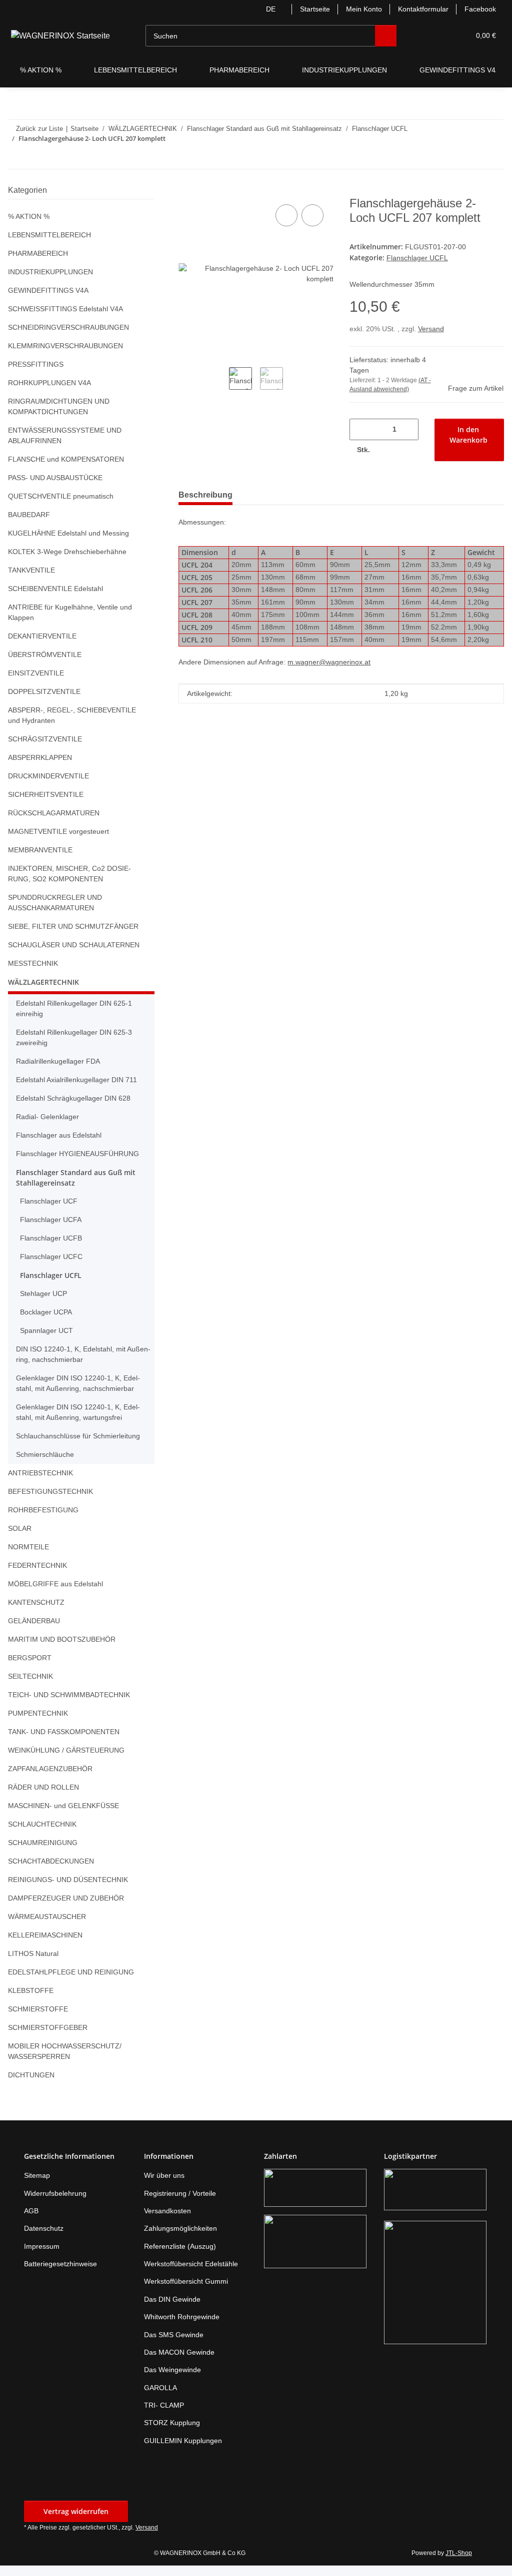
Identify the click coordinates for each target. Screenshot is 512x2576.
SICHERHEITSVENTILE (43, 795)
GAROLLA (159, 2398)
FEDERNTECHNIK (36, 1576)
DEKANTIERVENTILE (40, 636)
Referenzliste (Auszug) (181, 2257)
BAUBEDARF (28, 515)
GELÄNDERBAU (33, 1631)
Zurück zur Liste (39, 128)
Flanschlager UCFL (417, 258)
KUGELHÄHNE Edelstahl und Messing (70, 533)
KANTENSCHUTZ (35, 1613)
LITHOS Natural (34, 1964)
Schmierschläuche (47, 1465)
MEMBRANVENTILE (39, 850)
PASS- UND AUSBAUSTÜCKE (54, 478)
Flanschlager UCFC (51, 1257)
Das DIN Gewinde (173, 2310)
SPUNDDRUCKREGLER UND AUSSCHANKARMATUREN (53, 903)
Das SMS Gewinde (174, 2345)
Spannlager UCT (47, 1331)
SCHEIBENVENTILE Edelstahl (55, 589)
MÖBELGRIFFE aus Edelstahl (55, 1595)
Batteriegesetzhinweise (63, 2274)
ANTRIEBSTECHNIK (39, 1484)
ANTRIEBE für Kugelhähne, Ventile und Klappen (73, 613)
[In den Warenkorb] (186, 191)
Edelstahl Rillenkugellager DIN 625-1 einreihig (77, 1009)
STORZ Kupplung (172, 2433)
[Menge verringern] (361, 428)
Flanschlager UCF (49, 1201)
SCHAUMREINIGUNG (42, 1853)
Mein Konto (359, 9)
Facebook (480, 9)
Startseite (307, 9)
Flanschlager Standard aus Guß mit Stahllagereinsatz (76, 1178)
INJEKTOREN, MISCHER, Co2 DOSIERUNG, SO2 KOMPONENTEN (76, 874)
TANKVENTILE (31, 570)
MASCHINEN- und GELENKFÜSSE (62, 1816)
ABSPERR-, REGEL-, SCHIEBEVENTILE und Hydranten (75, 715)
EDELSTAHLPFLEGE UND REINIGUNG (68, 1983)
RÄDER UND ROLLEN (42, 1798)
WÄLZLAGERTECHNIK (43, 982)
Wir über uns (166, 2186)
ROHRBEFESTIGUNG (41, 1521)
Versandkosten (169, 2222)
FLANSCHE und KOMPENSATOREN (65, 459)
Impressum (43, 2257)
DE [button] (262, 9)
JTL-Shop (460, 2563)
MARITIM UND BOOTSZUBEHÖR (61, 1650)
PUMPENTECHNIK (37, 1724)
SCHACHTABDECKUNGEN (50, 1872)
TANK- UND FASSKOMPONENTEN (63, 1742)
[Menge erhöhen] (388, 449)
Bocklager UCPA (46, 1312)
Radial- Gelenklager (49, 1117)
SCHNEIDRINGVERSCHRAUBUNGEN (66, 327)
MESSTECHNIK (32, 964)
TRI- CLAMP (163, 2416)
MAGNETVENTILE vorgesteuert (58, 832)
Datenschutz (45, 2239)
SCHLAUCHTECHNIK (41, 1835)
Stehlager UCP (44, 1294)
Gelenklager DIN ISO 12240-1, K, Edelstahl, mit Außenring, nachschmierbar (79, 1383)
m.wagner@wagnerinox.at (339, 657)
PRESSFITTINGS (33, 364)
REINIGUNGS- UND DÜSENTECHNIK (67, 1890)
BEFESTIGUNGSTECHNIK (48, 1502)
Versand (432, 328)
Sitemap (38, 2186)
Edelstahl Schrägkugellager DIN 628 (76, 1098)
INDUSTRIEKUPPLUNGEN (49, 272)
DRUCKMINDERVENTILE (47, 776)
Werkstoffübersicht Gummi (189, 2292)
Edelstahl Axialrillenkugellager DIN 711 (81, 1080)
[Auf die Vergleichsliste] (286, 216)
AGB (31, 2222)
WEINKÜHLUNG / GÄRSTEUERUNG (64, 1761)
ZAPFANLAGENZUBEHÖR (48, 1779)
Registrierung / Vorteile (183, 2204)
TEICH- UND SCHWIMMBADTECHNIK (68, 1705)
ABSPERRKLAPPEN (38, 758)
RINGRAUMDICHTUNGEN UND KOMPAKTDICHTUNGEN (58, 407)
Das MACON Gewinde (180, 2363)
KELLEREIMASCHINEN (44, 1946)
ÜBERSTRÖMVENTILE (43, 655)
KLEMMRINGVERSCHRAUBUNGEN (64, 346)
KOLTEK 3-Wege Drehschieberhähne (69, 552)
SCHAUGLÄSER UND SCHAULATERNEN (71, 945)
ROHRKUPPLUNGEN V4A (48, 383)
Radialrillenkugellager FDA (60, 1061)
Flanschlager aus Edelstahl (61, 1135)
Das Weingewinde (174, 2380)
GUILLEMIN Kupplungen (184, 2451)
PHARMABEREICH (37, 254)
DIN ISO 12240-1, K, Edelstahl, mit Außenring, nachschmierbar (78, 1354)
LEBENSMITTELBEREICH (47, 235)
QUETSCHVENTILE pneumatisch (60, 496)
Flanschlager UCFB (51, 1238)
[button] (424, 36)
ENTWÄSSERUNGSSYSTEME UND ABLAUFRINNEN (62, 436)
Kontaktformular (421, 9)
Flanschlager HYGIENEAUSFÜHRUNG (76, 1154)
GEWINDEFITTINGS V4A (46, 291)
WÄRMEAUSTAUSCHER (45, 1927)
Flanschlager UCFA (51, 1220)
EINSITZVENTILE (34, 673)
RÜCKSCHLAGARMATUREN (52, 813)
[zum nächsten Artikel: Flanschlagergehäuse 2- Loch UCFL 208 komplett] (493, 158)
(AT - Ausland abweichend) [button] (391, 384)
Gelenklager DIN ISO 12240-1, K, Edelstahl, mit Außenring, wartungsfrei (78, 1412)
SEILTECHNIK (29, 1687)
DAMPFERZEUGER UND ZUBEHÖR (63, 1909)
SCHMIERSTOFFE (35, 2020)
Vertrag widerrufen (76, 2522)
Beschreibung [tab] (207, 494)
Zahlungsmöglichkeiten (183, 2239)
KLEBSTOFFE (28, 2001)
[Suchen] (386, 36)
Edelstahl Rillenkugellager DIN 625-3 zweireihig (77, 1038)
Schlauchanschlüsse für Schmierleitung (56, 1441)
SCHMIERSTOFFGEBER (44, 2038)
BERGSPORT (28, 1668)
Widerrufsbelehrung (58, 2204)
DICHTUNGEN (31, 2086)
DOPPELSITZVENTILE (41, 692)
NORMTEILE (28, 1558)
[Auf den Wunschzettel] (312, 216)
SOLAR (19, 1539)
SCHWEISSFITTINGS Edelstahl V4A (64, 309)
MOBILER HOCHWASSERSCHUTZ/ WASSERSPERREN (62, 2062)
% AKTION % (29, 217)
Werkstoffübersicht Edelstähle (194, 2274)
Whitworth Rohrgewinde (185, 2327)
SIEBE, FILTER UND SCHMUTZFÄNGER (69, 927)
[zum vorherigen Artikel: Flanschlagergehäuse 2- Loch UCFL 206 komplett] (472, 158)
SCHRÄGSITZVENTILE (42, 739)
